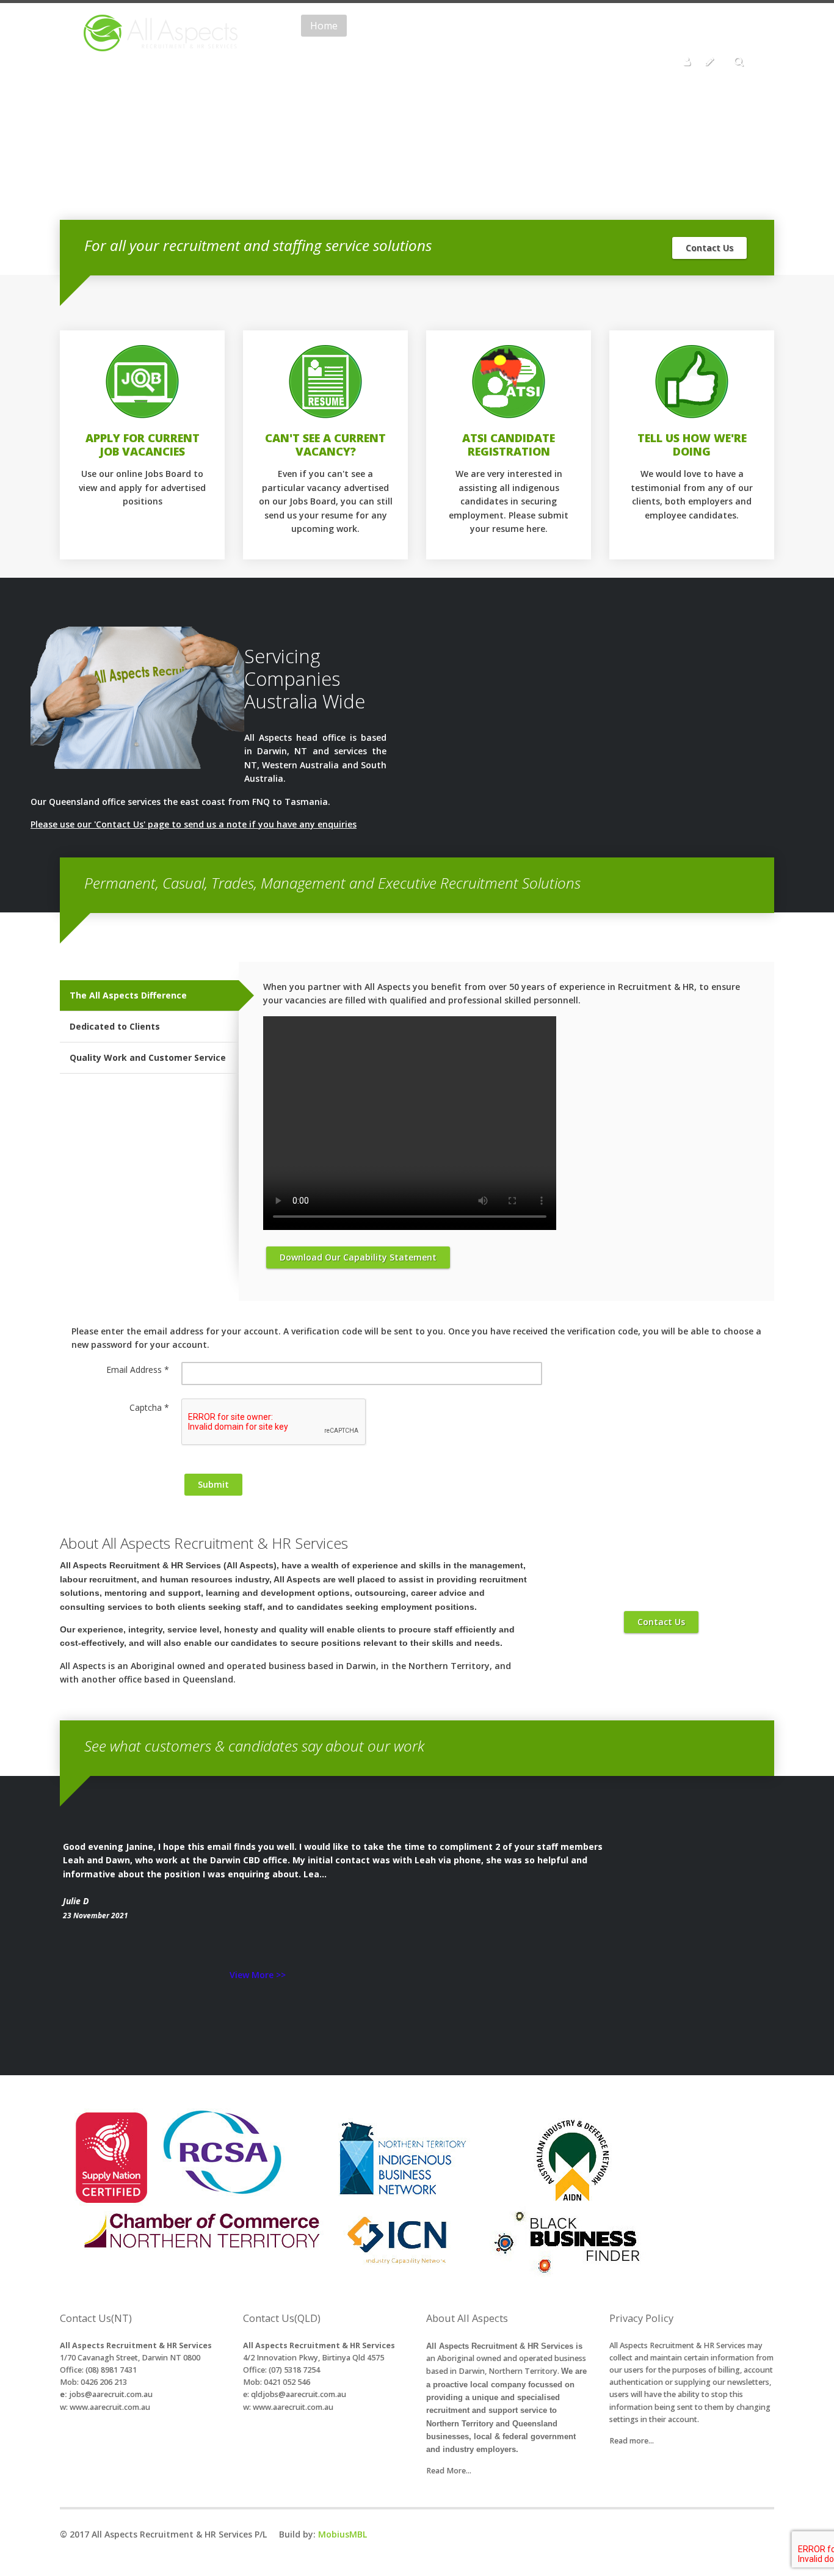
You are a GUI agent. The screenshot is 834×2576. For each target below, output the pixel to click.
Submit (213, 1484)
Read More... (449, 2471)
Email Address (138, 1370)
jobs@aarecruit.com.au (111, 2394)
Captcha (149, 1407)
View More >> (258, 1975)
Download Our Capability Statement (358, 1257)
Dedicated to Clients (115, 1026)
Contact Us (709, 248)
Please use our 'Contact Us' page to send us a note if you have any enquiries (194, 824)
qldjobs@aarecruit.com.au (299, 2394)
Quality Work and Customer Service (148, 1057)
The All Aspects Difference (128, 995)
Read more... (632, 2441)
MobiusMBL (343, 2534)
